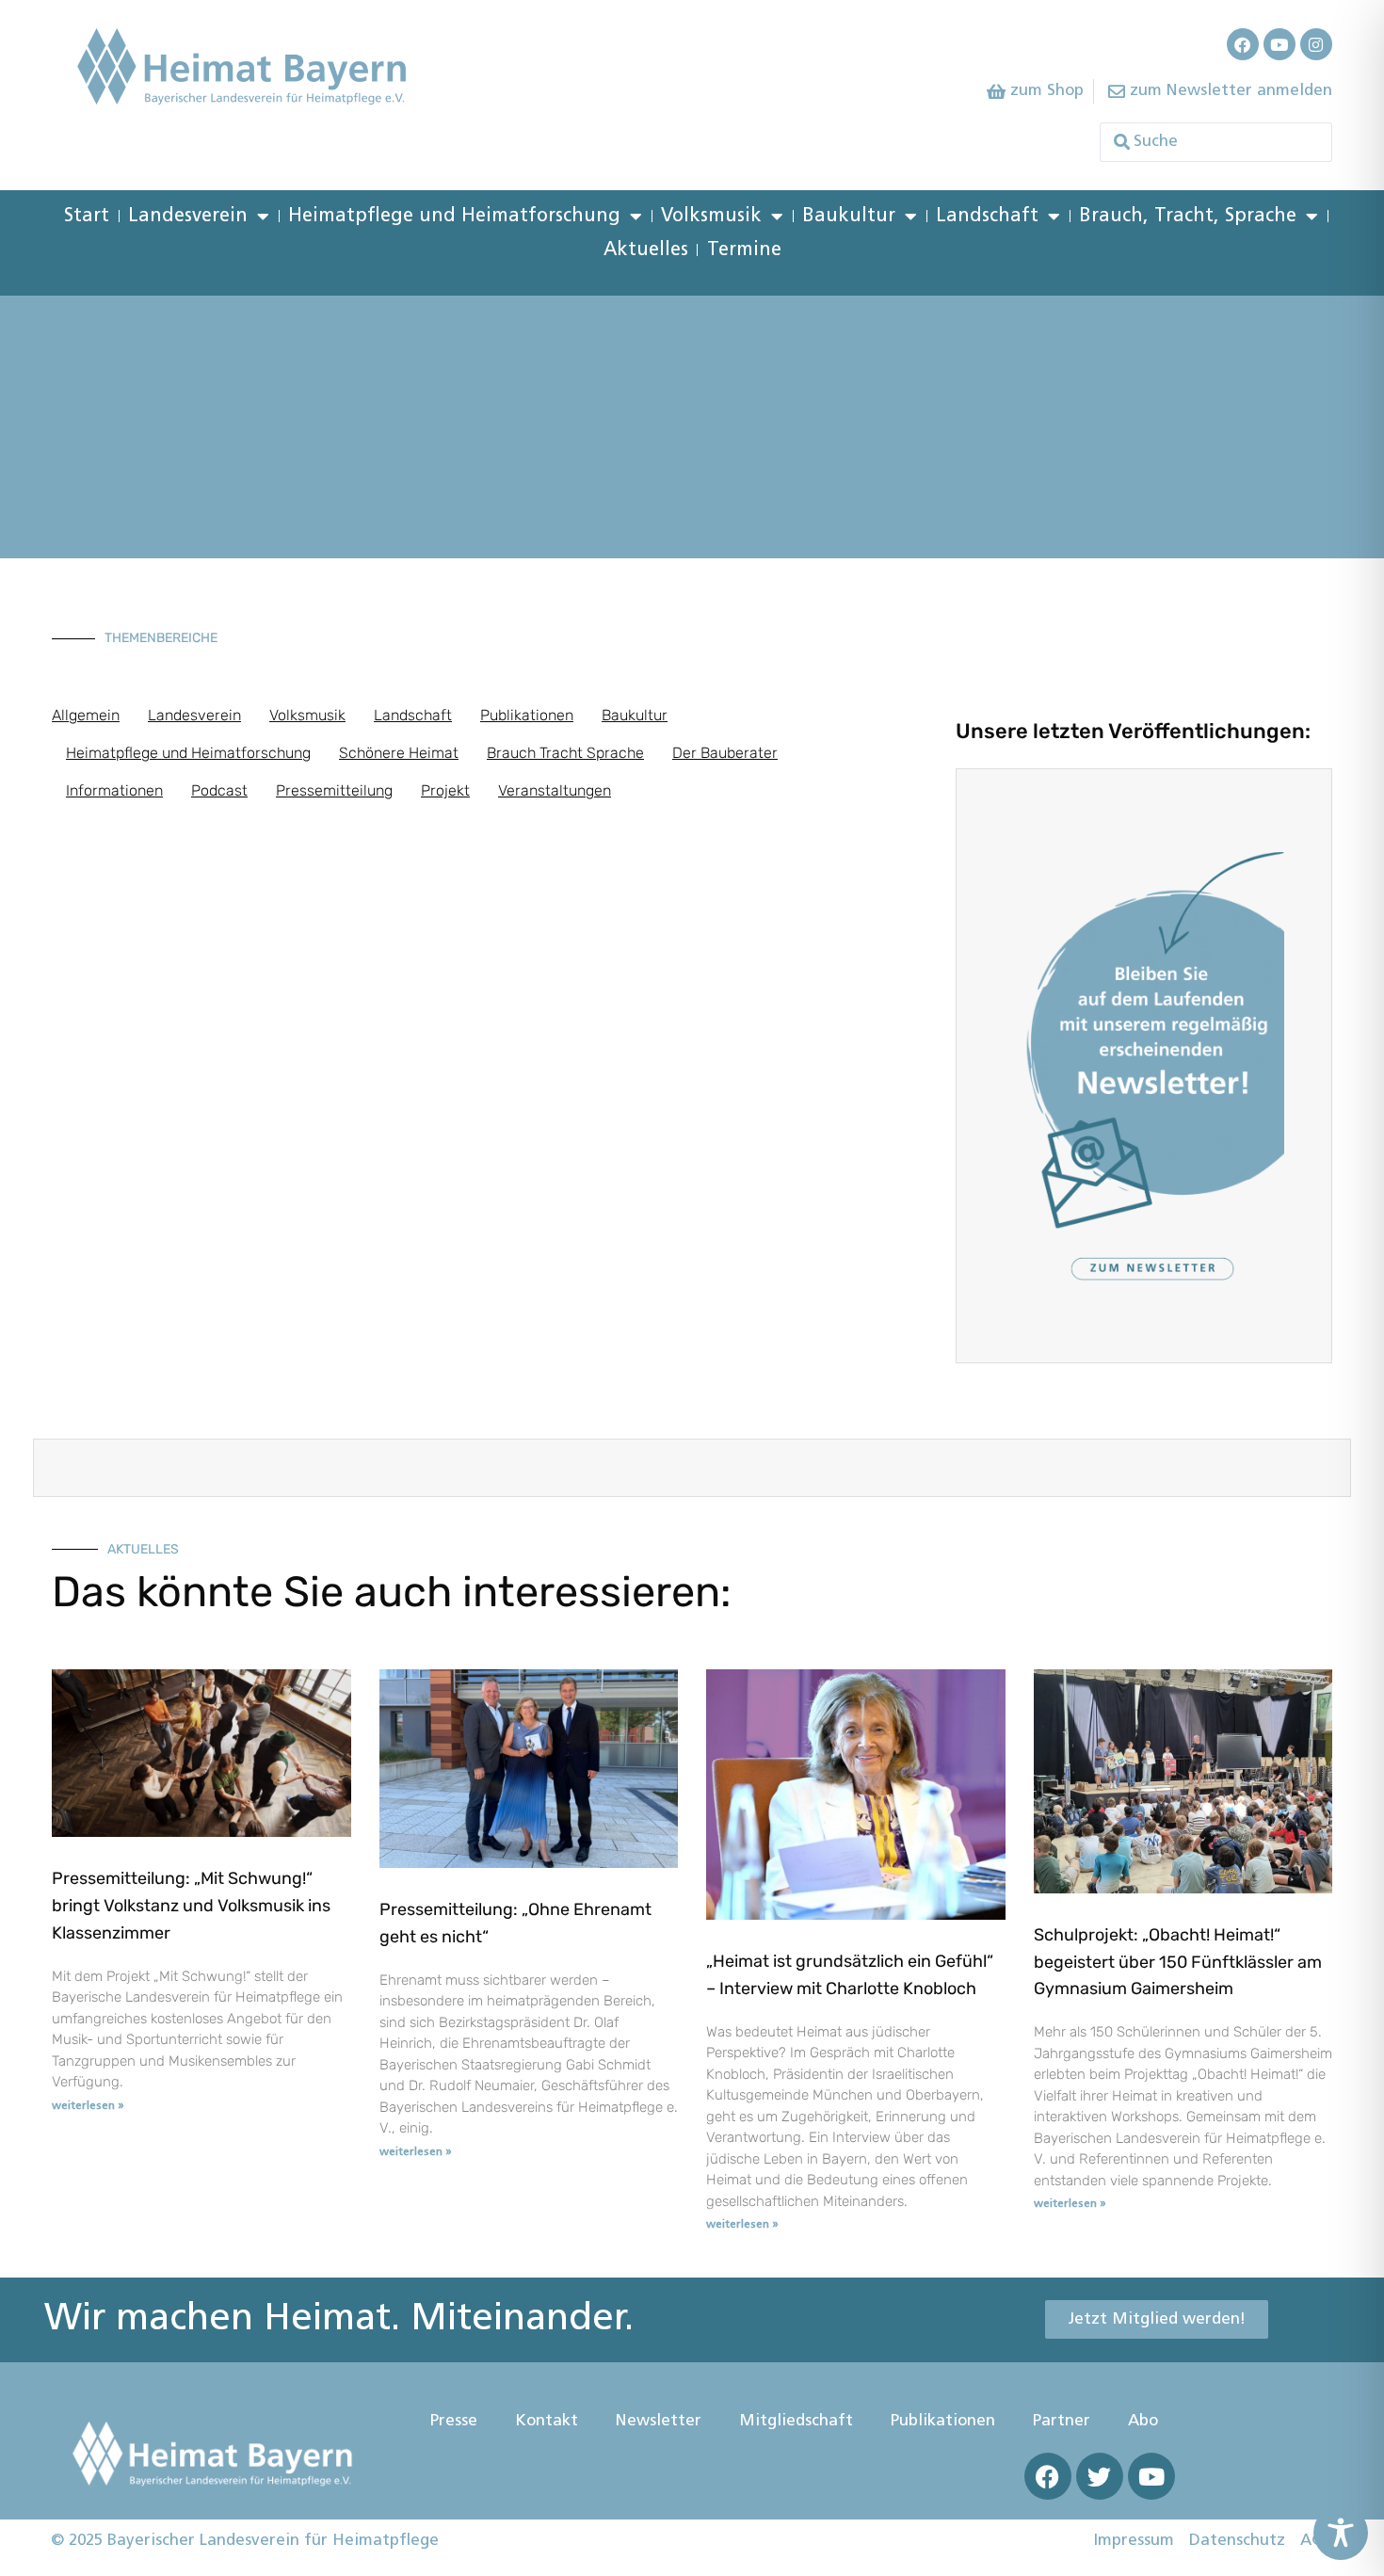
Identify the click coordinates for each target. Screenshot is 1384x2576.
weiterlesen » (88, 2106)
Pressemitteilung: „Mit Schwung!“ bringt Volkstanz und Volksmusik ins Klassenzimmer (191, 1906)
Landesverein (188, 217)
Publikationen (527, 715)
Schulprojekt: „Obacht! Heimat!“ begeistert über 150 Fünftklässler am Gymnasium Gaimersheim (1178, 1962)
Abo (1143, 2421)
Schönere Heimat (399, 753)
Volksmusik (711, 217)
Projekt (445, 790)
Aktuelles (646, 250)
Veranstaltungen (555, 790)
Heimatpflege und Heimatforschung (454, 217)
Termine (744, 250)
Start (87, 217)
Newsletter (659, 2421)
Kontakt (547, 2421)
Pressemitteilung (334, 790)
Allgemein (86, 715)
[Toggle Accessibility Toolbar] (1341, 2533)
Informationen (114, 790)
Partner (1062, 2421)
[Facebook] (1243, 44)
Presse (454, 2421)
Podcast (219, 790)
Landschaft (987, 217)
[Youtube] (1279, 44)
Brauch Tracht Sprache (565, 753)
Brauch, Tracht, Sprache (1188, 217)
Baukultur (849, 217)
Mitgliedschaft (796, 2421)
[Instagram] (1316, 44)
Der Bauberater (725, 753)
